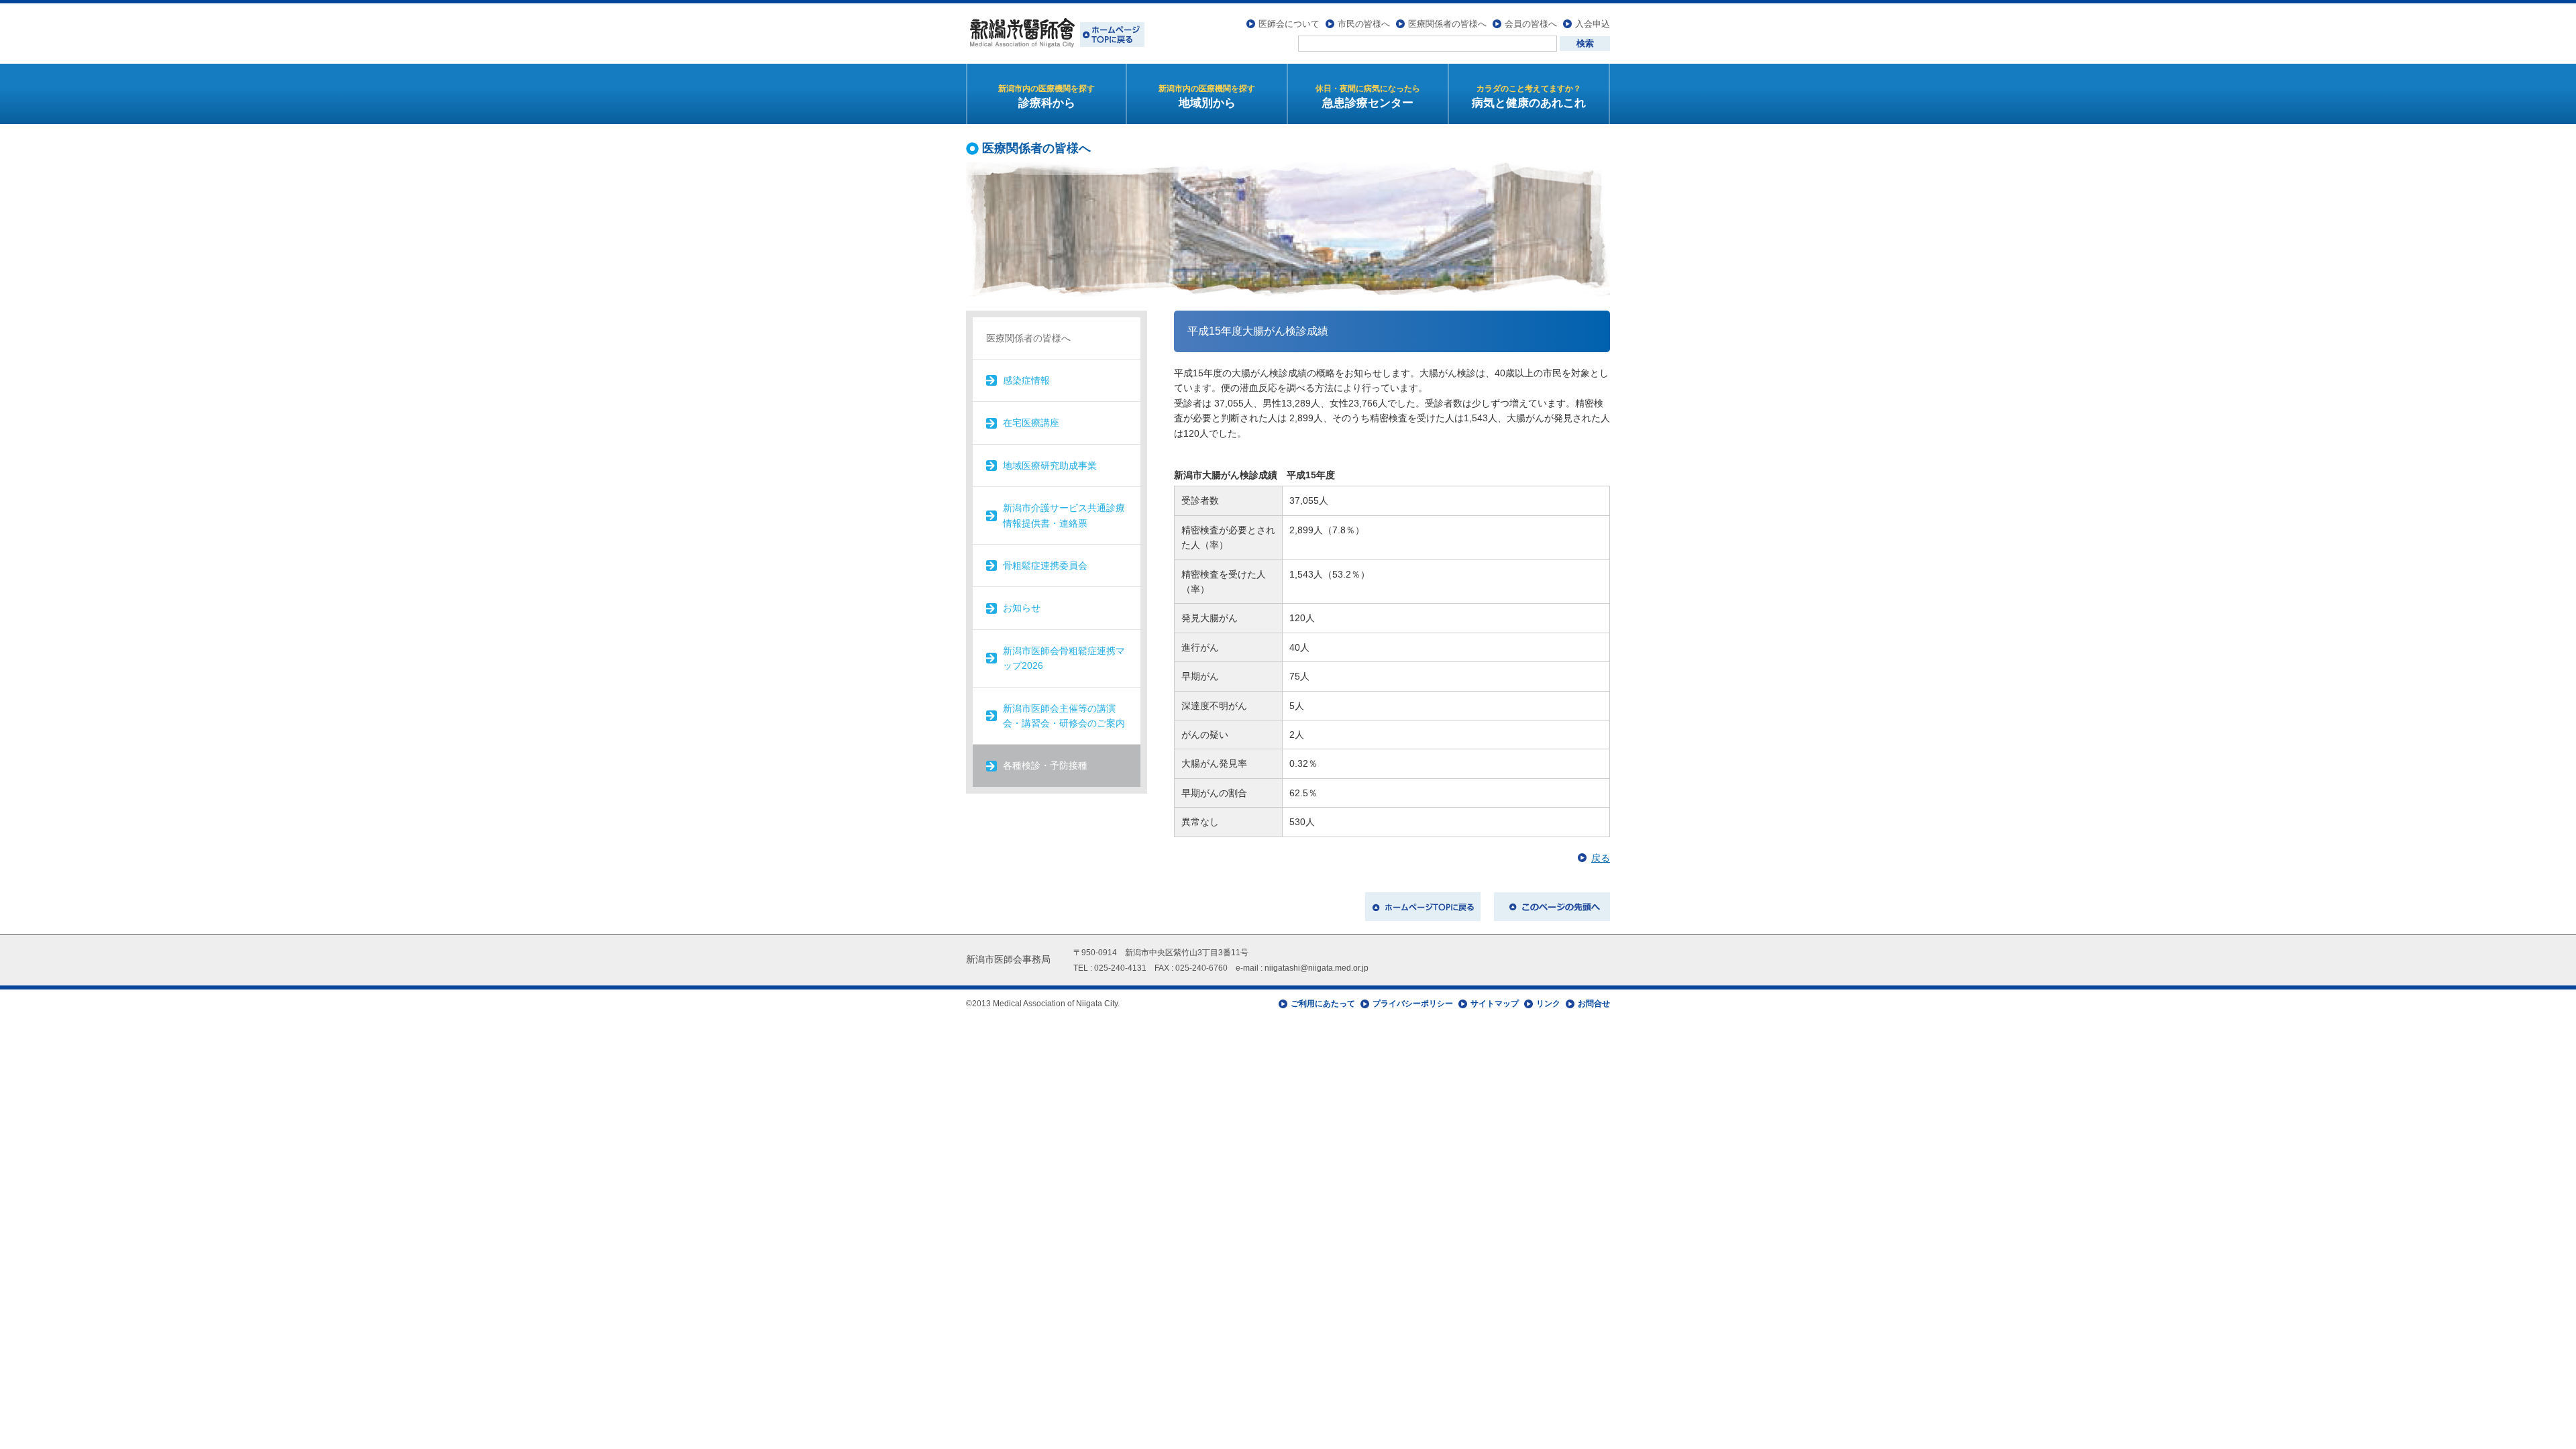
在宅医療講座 (1031, 423)
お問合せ (1594, 1004)
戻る (1601, 858)
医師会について (1289, 24)
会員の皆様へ (1531, 24)
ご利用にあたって (1323, 1004)
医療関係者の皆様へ (1447, 24)
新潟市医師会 (1055, 34)
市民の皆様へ (1364, 24)
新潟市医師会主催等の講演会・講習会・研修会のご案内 (1064, 716)
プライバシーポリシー (1413, 1004)
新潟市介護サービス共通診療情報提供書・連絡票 (1064, 515)
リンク (1548, 1004)
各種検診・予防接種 (1045, 765)
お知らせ (1022, 608)
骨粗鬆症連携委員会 (1045, 566)
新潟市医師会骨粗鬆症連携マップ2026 (1064, 658)
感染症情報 (1026, 380)
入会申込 (1593, 24)
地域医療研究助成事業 (1050, 466)
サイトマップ (1495, 1004)
